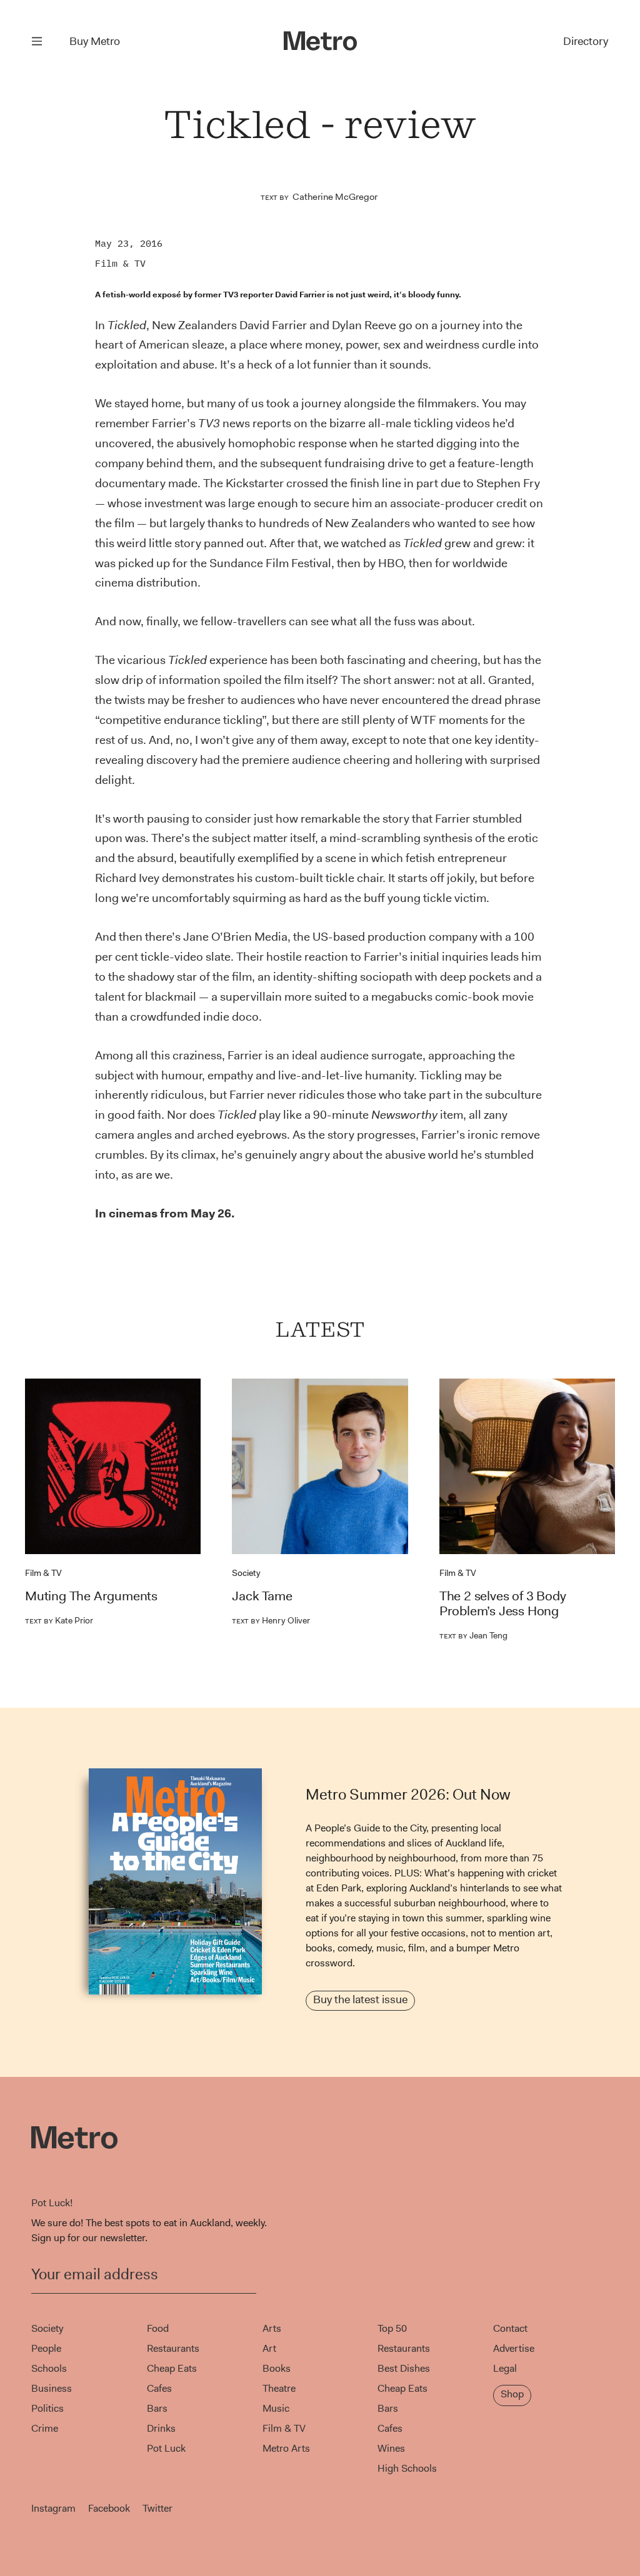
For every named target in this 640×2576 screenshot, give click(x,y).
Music (276, 2408)
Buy (95, 41)
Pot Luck (166, 2448)
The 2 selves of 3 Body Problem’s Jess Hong (503, 1603)
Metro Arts (286, 2448)
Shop (512, 2394)
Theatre (279, 2388)
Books (277, 2368)
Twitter (157, 2508)
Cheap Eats (172, 2368)
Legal (505, 2368)
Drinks (161, 2428)
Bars (157, 2408)
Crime (45, 2428)
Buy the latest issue (360, 1999)
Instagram (53, 2508)
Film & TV (120, 263)
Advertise (514, 2348)
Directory (586, 41)
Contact (510, 2328)
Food (158, 2328)
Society (246, 1573)
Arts (272, 2328)
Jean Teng (473, 1635)
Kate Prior (59, 1620)
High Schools (407, 2468)
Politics (47, 2408)
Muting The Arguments (91, 1596)
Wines (391, 2448)
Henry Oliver (271, 1620)
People (46, 2348)
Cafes (159, 2388)
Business (52, 2388)
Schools (49, 2368)
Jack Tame (262, 1596)
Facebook (109, 2508)
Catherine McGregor (335, 197)
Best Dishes (404, 2368)
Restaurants (173, 2348)
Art (269, 2348)
